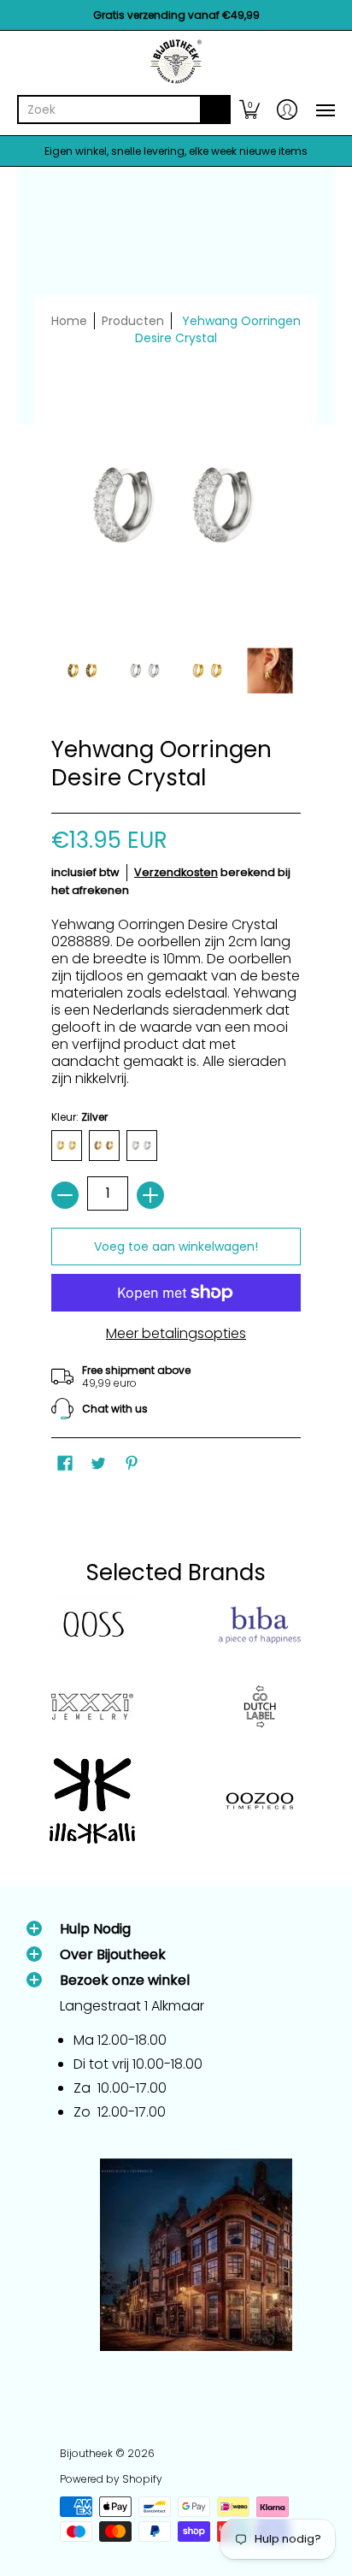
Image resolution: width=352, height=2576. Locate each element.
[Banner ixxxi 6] (92, 1707)
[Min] (65, 1195)
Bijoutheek (86, 2453)
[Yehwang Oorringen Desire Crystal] (82, 670)
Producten (133, 321)
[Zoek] (215, 110)
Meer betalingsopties (176, 1334)
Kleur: (79, 1117)
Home (69, 321)
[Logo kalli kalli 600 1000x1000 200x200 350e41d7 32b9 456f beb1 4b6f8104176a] (92, 1801)
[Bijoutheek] (176, 62)
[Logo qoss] (92, 1625)
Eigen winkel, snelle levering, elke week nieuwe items (176, 151)
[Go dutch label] (260, 1707)
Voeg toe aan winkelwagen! (176, 1247)
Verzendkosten (176, 872)
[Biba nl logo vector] (260, 1626)
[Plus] (150, 1195)
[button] (249, 110)
